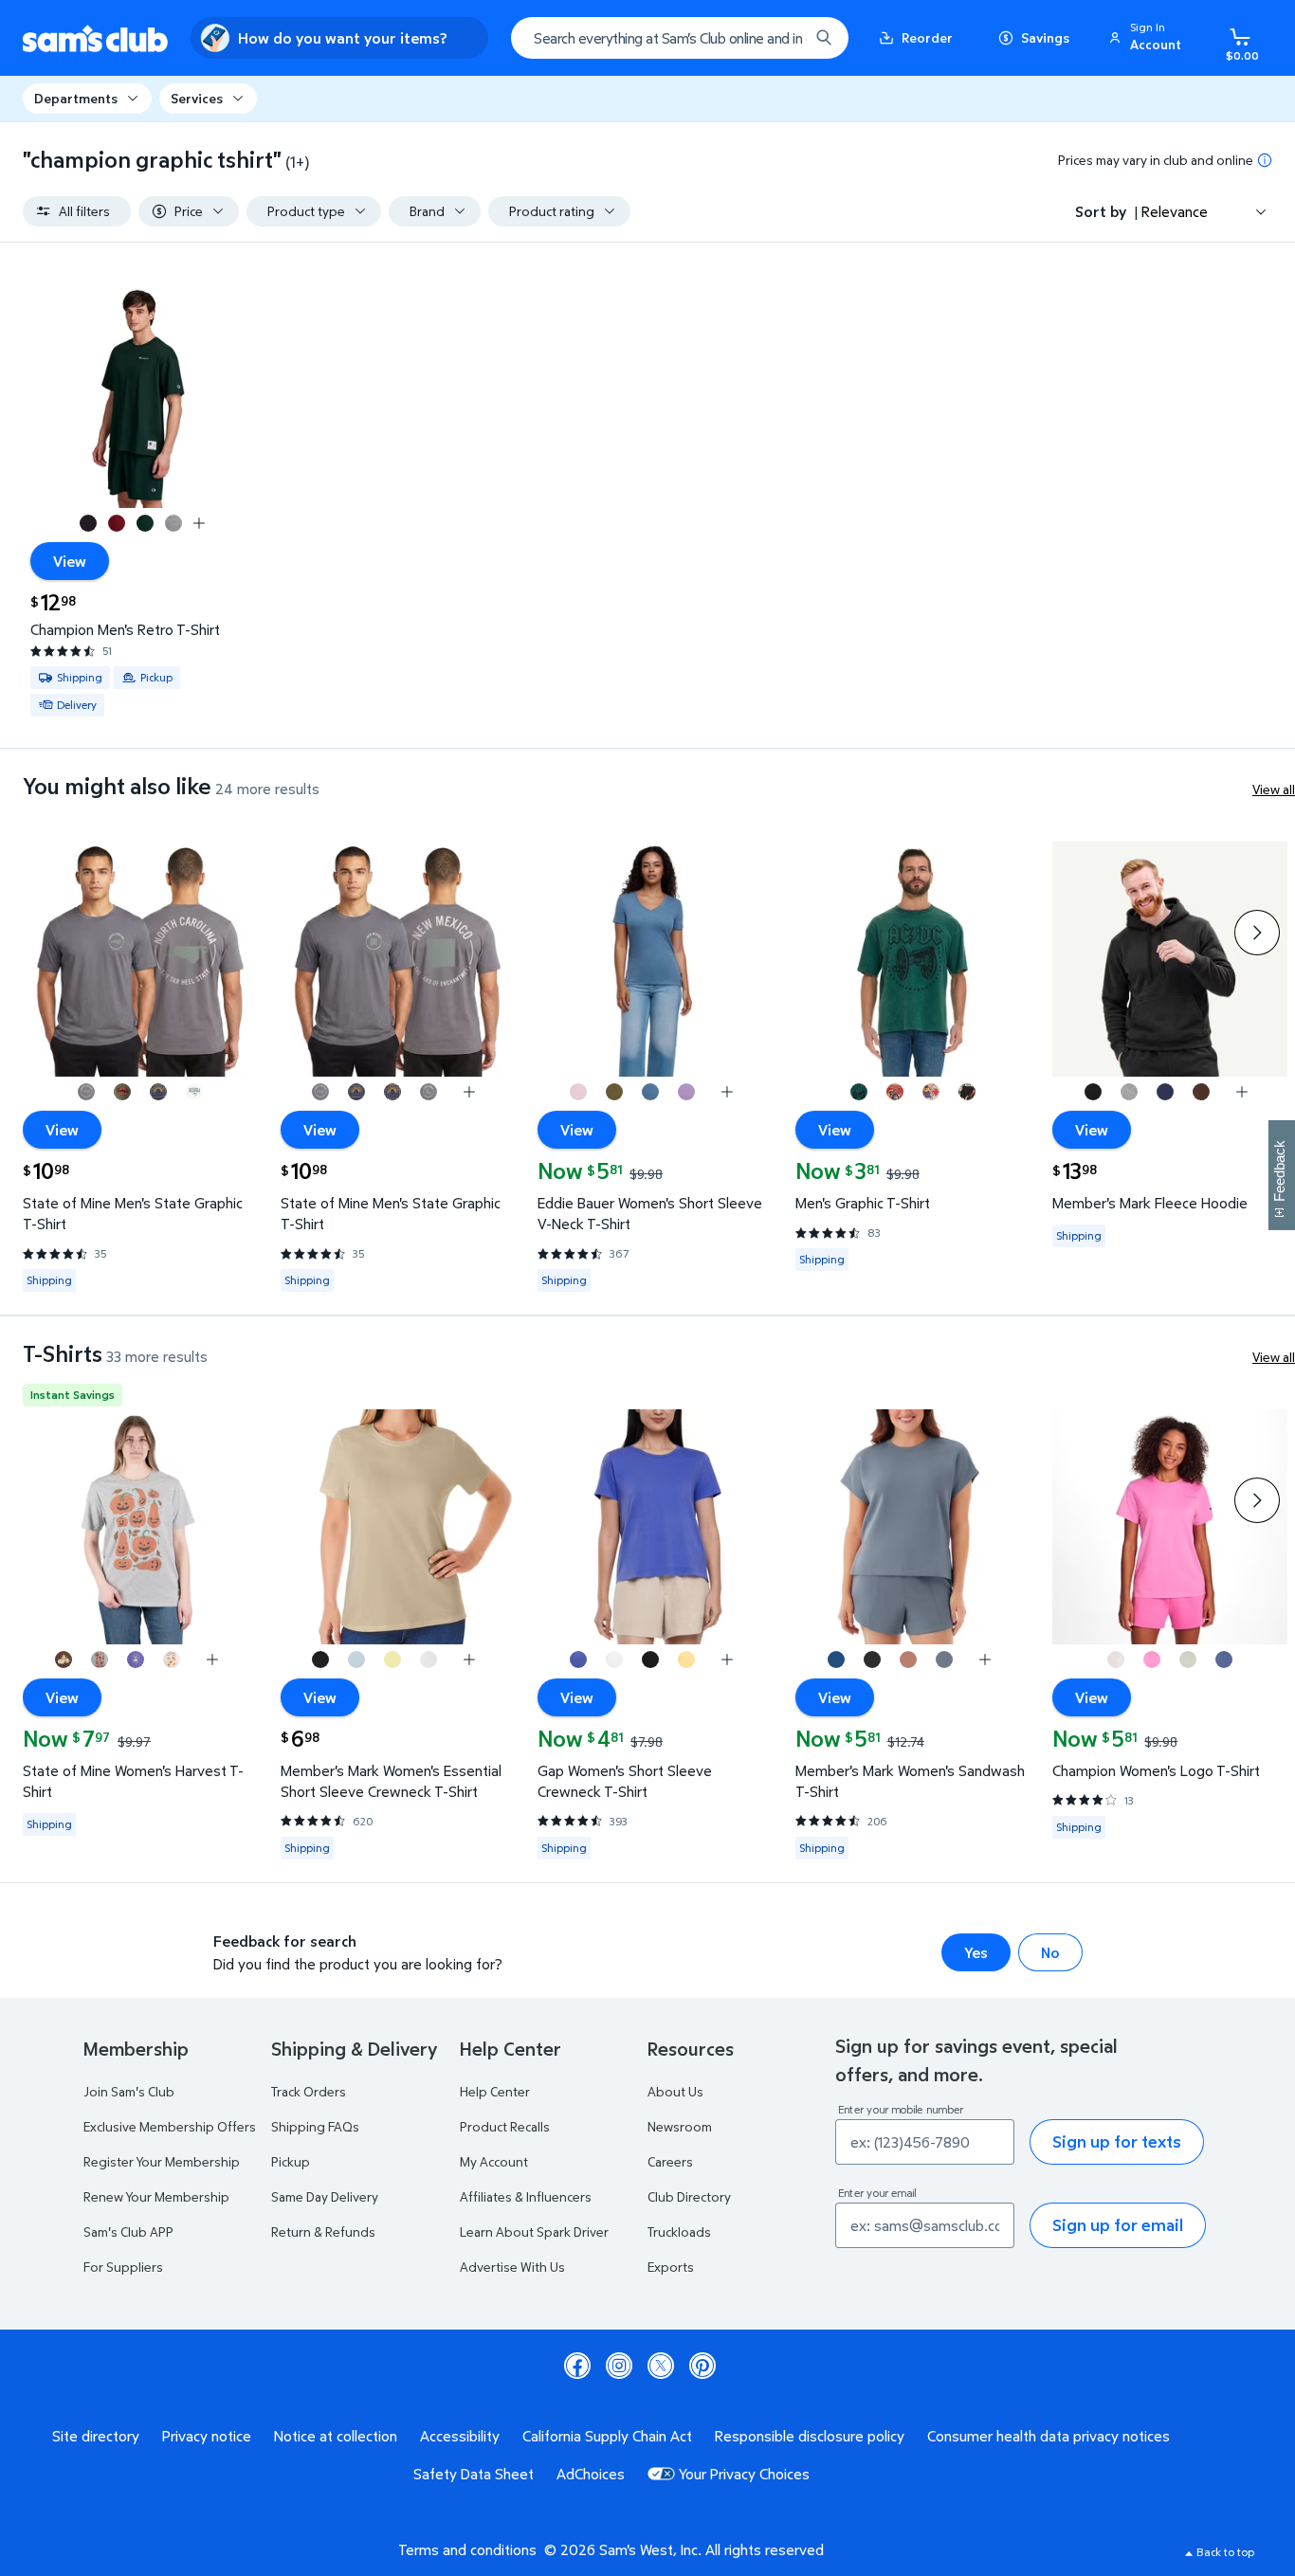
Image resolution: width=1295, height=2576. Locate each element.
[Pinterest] (702, 2366)
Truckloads (679, 2231)
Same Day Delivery (325, 2196)
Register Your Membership (162, 2161)
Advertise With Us (512, 2267)
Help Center (495, 2091)
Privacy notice (207, 2436)
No (1050, 1952)
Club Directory (689, 2196)
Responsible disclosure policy (810, 2436)
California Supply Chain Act (607, 2436)
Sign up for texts (1117, 2141)
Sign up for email (1118, 2225)
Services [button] (197, 98)
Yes (976, 1952)
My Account (494, 2161)
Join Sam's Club (129, 2091)
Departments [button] (76, 98)
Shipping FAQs (315, 2126)
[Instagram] (619, 2366)
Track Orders (309, 2091)
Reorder (927, 37)
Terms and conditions (467, 2549)
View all (1274, 789)
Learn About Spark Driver (534, 2231)
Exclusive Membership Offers (170, 2126)
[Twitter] (661, 2366)
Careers (670, 2161)
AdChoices (591, 2474)
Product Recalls (505, 2126)
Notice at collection (336, 2436)
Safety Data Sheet (474, 2474)
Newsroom (680, 2126)
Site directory (96, 2436)
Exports (671, 2267)
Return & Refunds (323, 2231)
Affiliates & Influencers (526, 2196)
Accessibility (460, 2436)
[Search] (824, 38)
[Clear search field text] (780, 38)
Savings (1045, 37)
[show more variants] (199, 523)
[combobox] (680, 38)
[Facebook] (577, 2366)
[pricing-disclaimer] (1265, 160)
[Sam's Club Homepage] (95, 38)
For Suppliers (123, 2267)
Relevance (1175, 211)
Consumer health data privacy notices (1049, 2436)
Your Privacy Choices (744, 2474)
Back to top (1225, 2552)
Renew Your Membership (156, 2196)
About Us (675, 2091)
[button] (1148, 38)
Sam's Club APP (128, 2231)
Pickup (291, 2161)
